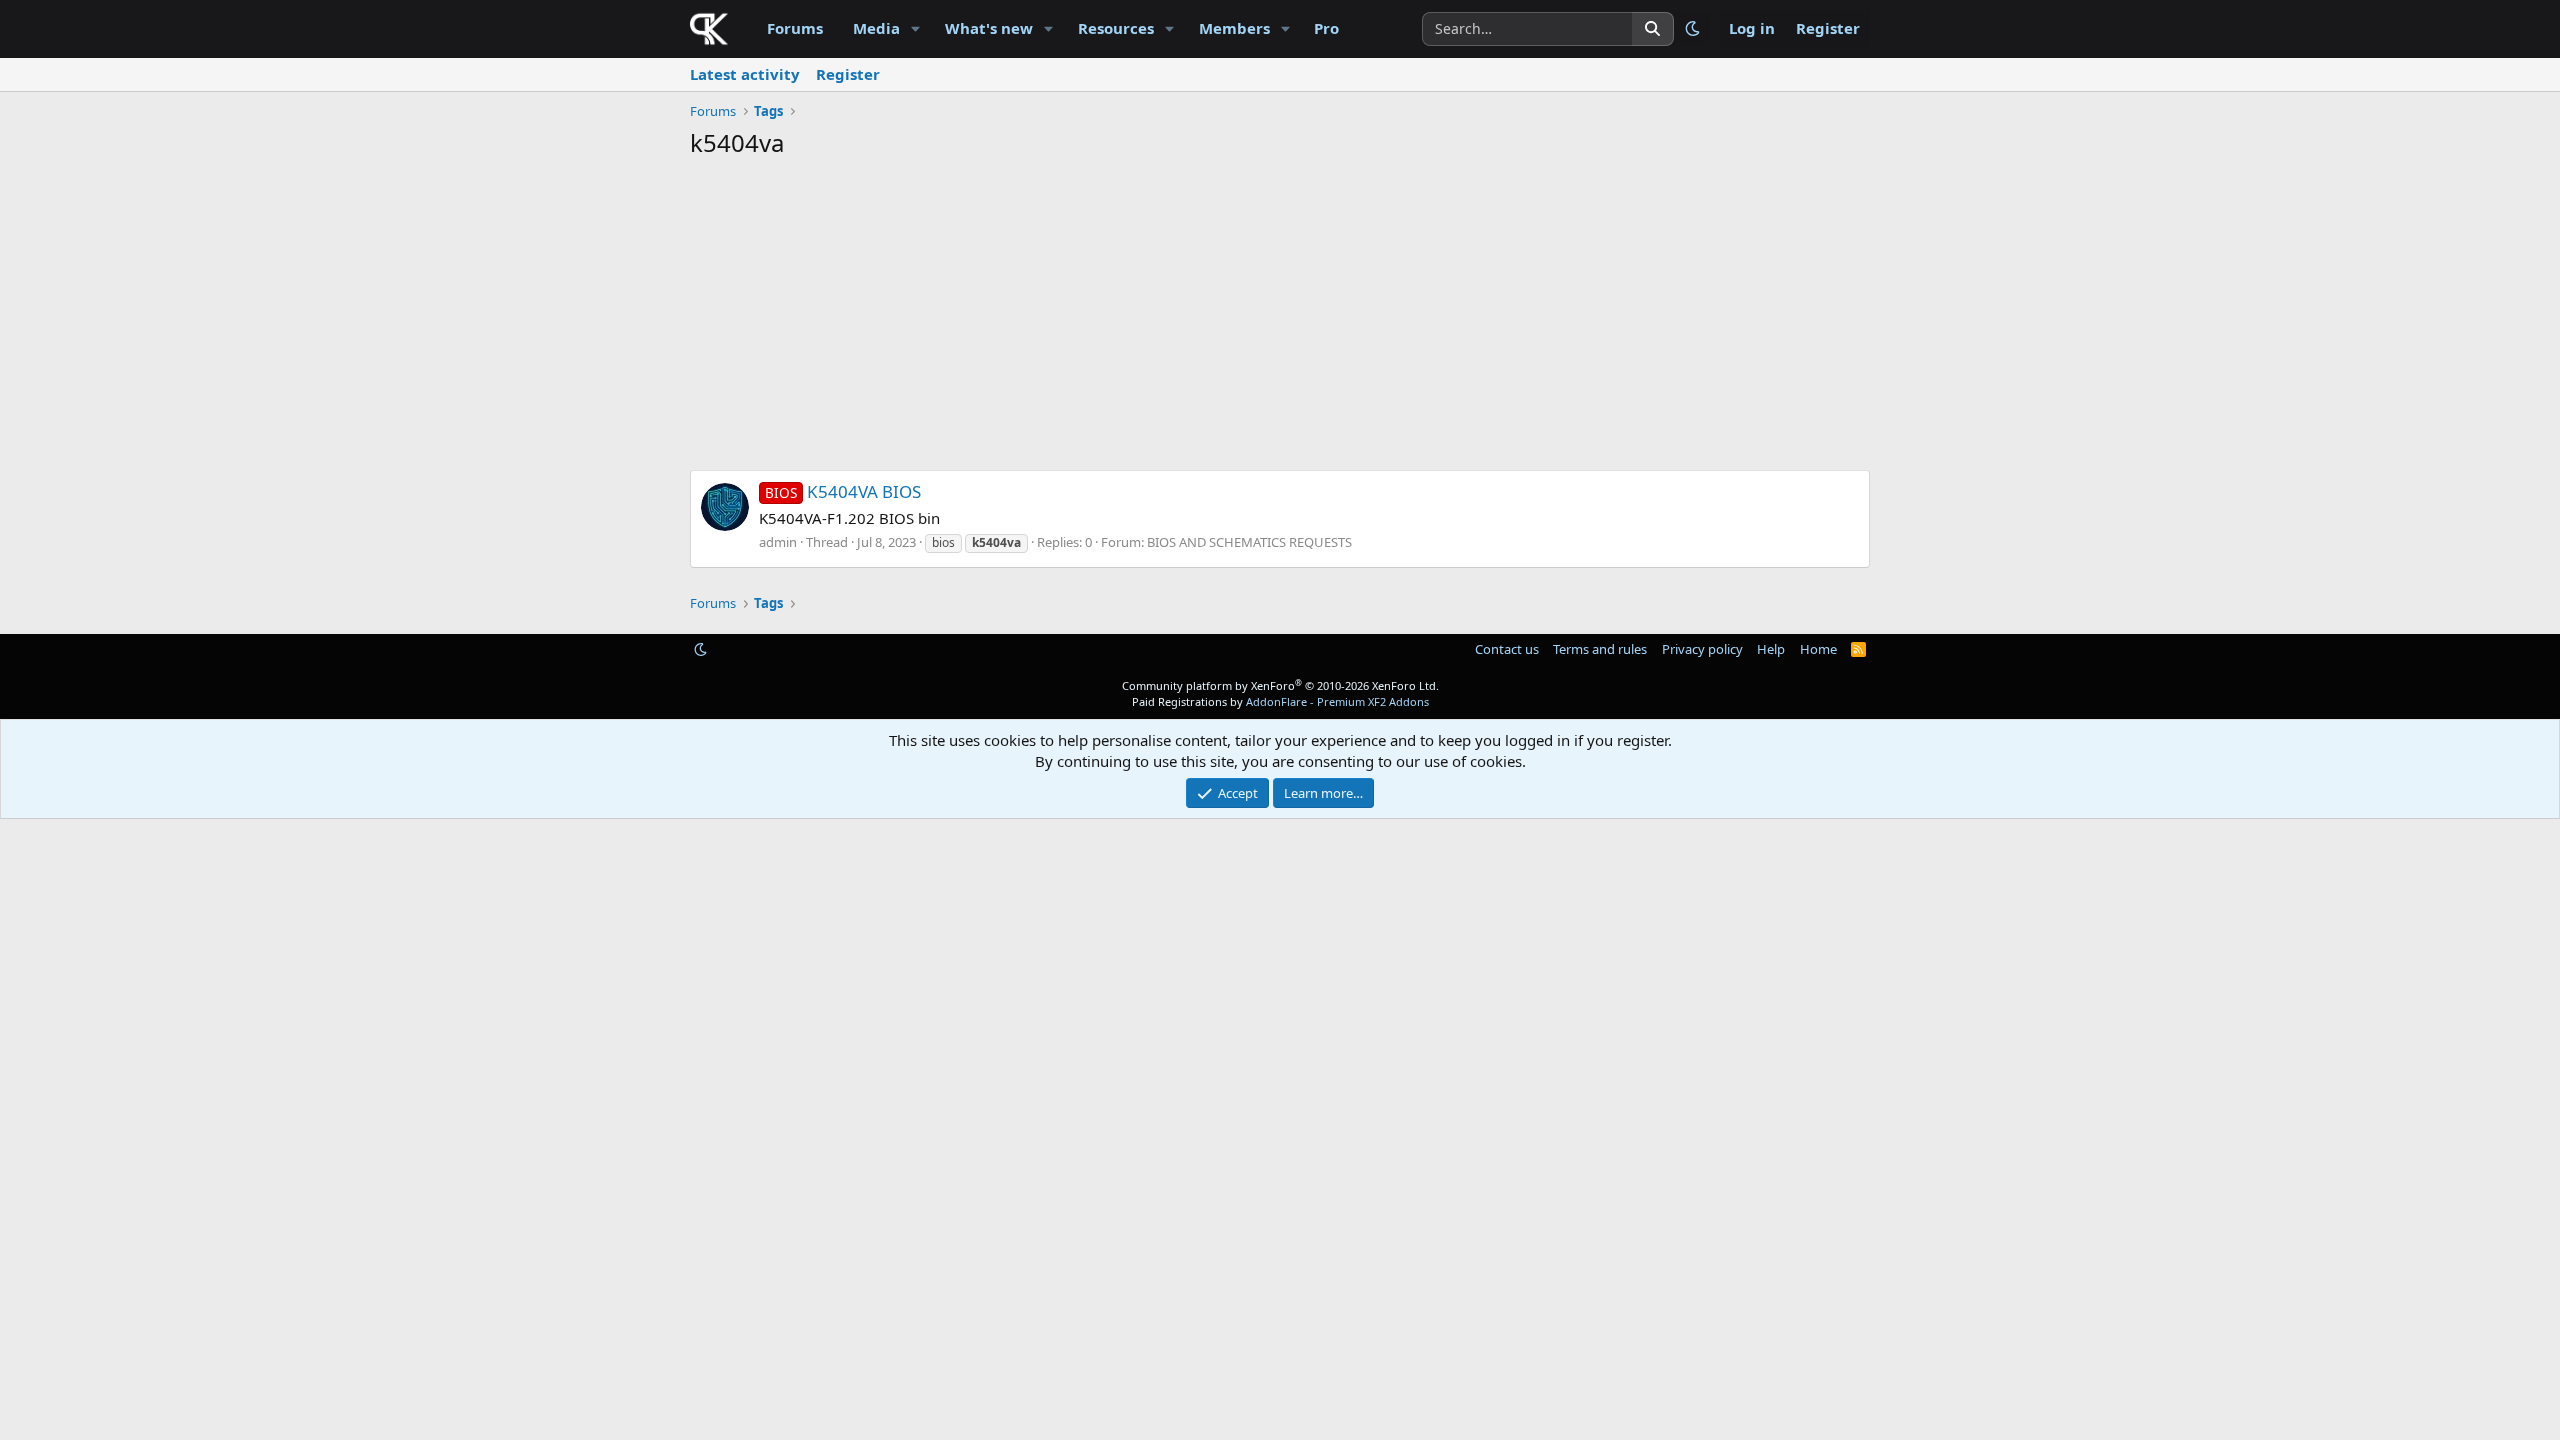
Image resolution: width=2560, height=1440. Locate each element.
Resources (1116, 28)
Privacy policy (1702, 649)
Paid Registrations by (1280, 701)
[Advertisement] (1280, 320)
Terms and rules (1600, 649)
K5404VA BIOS (843, 491)
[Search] (1653, 29)
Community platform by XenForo (1280, 685)
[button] (916, 28)
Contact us (1507, 649)
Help (1771, 649)
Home (1818, 649)
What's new (989, 28)
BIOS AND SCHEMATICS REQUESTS (1249, 542)
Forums (795, 28)
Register (848, 74)
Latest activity (745, 74)
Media (876, 28)
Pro (1326, 28)
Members (1234, 28)
